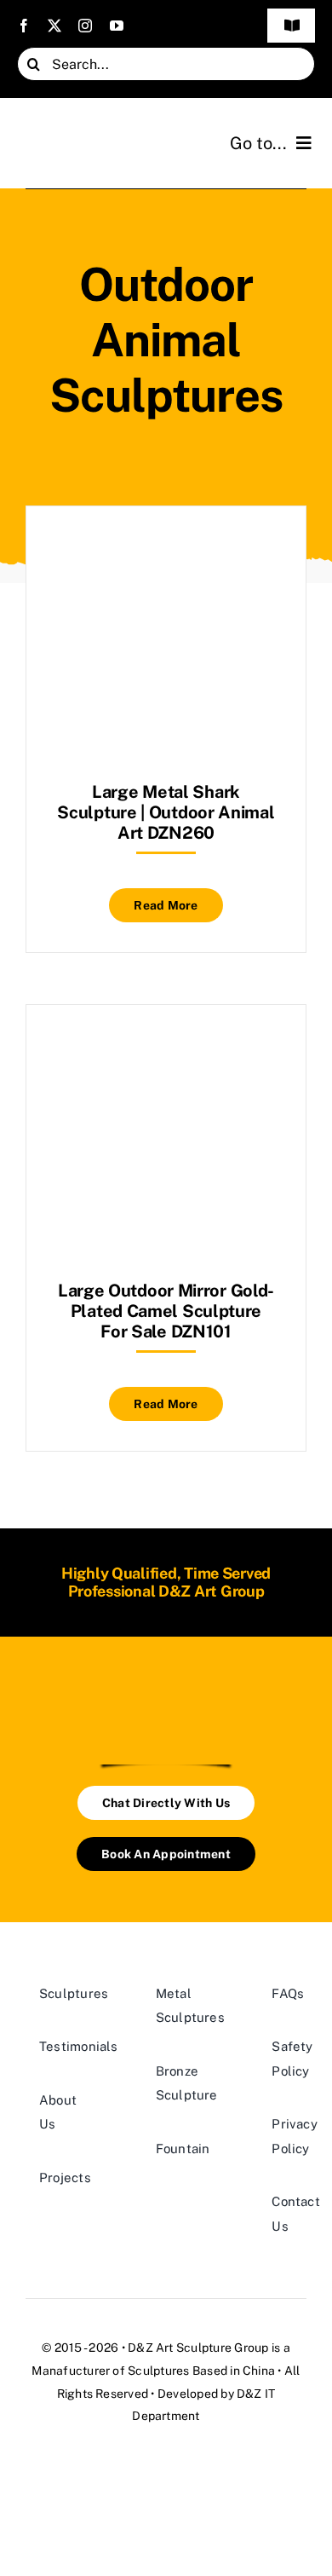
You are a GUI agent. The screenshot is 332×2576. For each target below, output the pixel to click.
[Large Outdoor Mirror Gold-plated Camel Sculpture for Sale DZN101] (166, 1047)
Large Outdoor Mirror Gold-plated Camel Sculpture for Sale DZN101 (166, 1311)
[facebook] (24, 26)
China (259, 2371)
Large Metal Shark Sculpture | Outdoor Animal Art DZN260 (166, 812)
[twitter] (54, 26)
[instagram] (85, 26)
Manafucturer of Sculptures (110, 2371)
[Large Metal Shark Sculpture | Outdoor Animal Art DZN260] (166, 549)
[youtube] (117, 26)
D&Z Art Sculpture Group (198, 2348)
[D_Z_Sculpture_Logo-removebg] (166, 1694)
